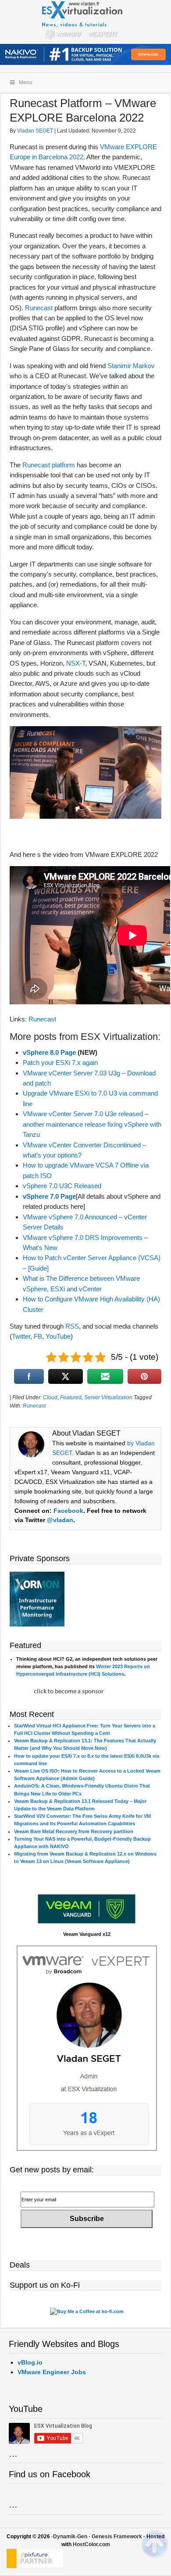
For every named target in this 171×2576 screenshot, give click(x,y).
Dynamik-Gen (70, 2537)
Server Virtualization (108, 1397)
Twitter (21, 1336)
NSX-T (76, 663)
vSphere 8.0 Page (49, 1052)
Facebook (68, 1511)
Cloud (50, 1397)
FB (38, 1336)
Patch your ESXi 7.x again (60, 1062)
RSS (72, 1326)
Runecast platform (49, 465)
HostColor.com (91, 2544)
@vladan (60, 1520)
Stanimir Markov (131, 366)
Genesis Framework (117, 2537)
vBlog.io (30, 2362)
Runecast (39, 308)
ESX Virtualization (86, 22)
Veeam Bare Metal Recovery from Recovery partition (74, 1831)
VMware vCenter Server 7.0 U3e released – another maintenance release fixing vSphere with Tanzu (92, 1124)
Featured (71, 1397)
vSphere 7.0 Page (49, 1196)
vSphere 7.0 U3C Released (62, 1186)
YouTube (58, 1336)
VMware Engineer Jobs (52, 2372)
